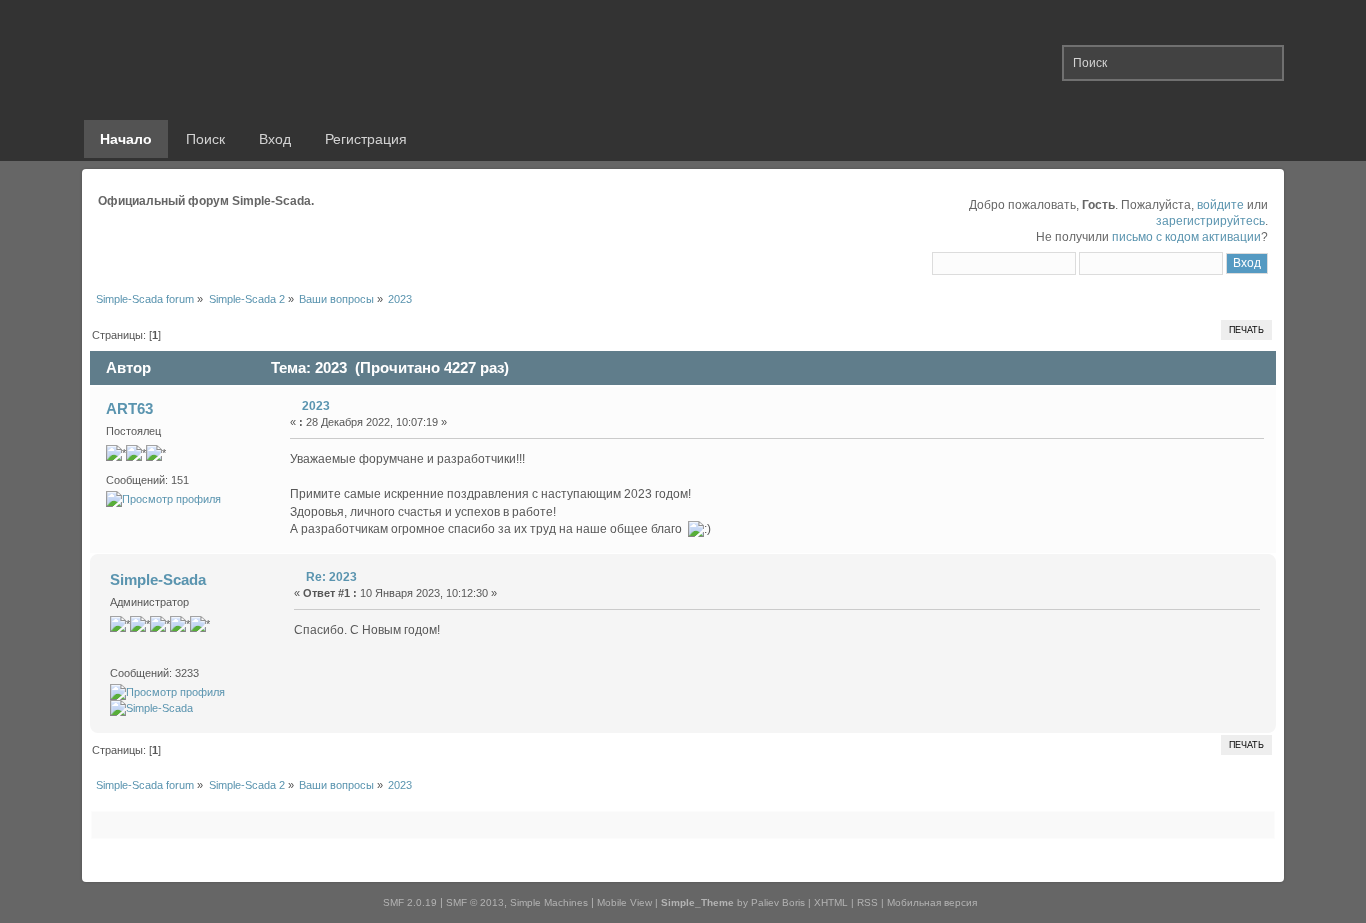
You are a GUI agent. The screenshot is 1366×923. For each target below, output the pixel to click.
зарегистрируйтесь (1210, 221)
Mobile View (624, 902)
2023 (316, 406)
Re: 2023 (331, 577)
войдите (1220, 205)
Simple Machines (549, 902)
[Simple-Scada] (151, 708)
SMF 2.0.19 (410, 902)
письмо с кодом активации (1186, 237)
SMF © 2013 (475, 902)
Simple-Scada (158, 579)
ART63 (129, 408)
